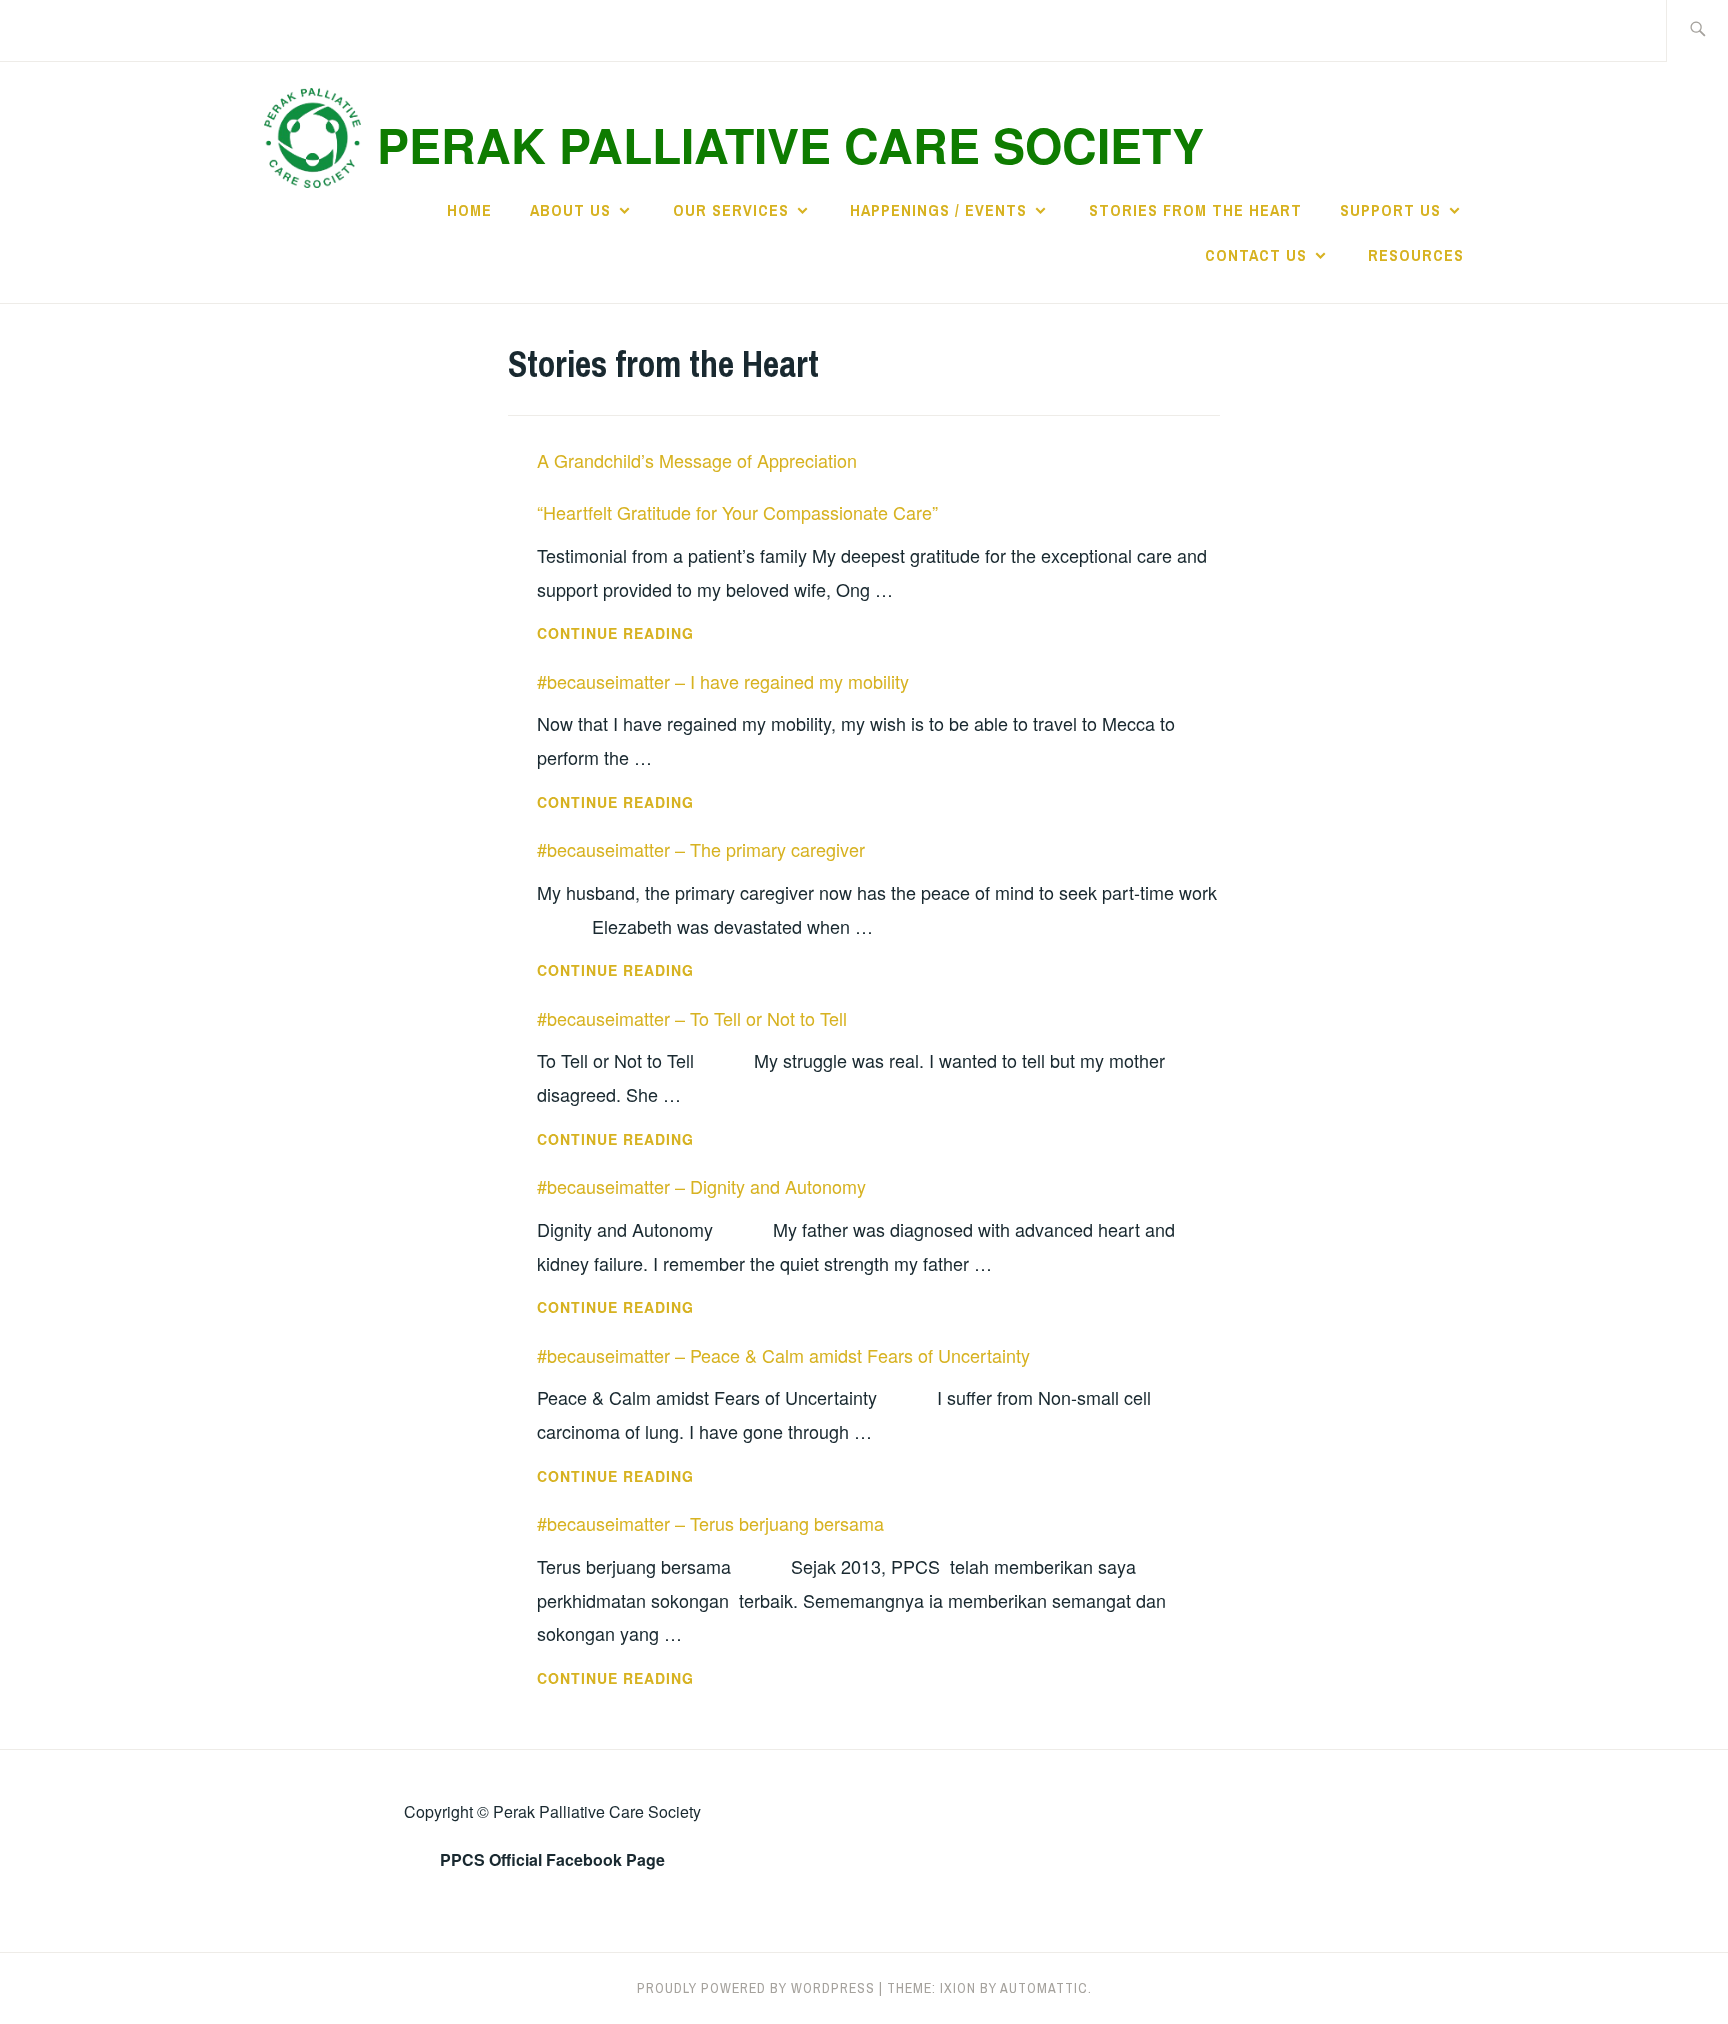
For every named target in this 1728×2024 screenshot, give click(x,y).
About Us (570, 210)
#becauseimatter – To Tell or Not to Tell (692, 1018)
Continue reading (682, 634)
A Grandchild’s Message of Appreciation (697, 460)
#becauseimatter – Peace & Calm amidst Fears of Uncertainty (783, 1355)
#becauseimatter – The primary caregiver (701, 849)
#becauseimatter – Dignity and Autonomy (701, 1186)
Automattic (1044, 1988)
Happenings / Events (938, 210)
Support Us (1390, 210)
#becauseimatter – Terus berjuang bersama (710, 1523)
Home (469, 210)
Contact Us (1256, 255)
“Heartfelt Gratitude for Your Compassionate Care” (737, 512)
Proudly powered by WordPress (756, 1988)
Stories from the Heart (1195, 210)
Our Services (731, 210)
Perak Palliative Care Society (790, 144)
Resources (1416, 255)
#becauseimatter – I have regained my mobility (723, 681)
